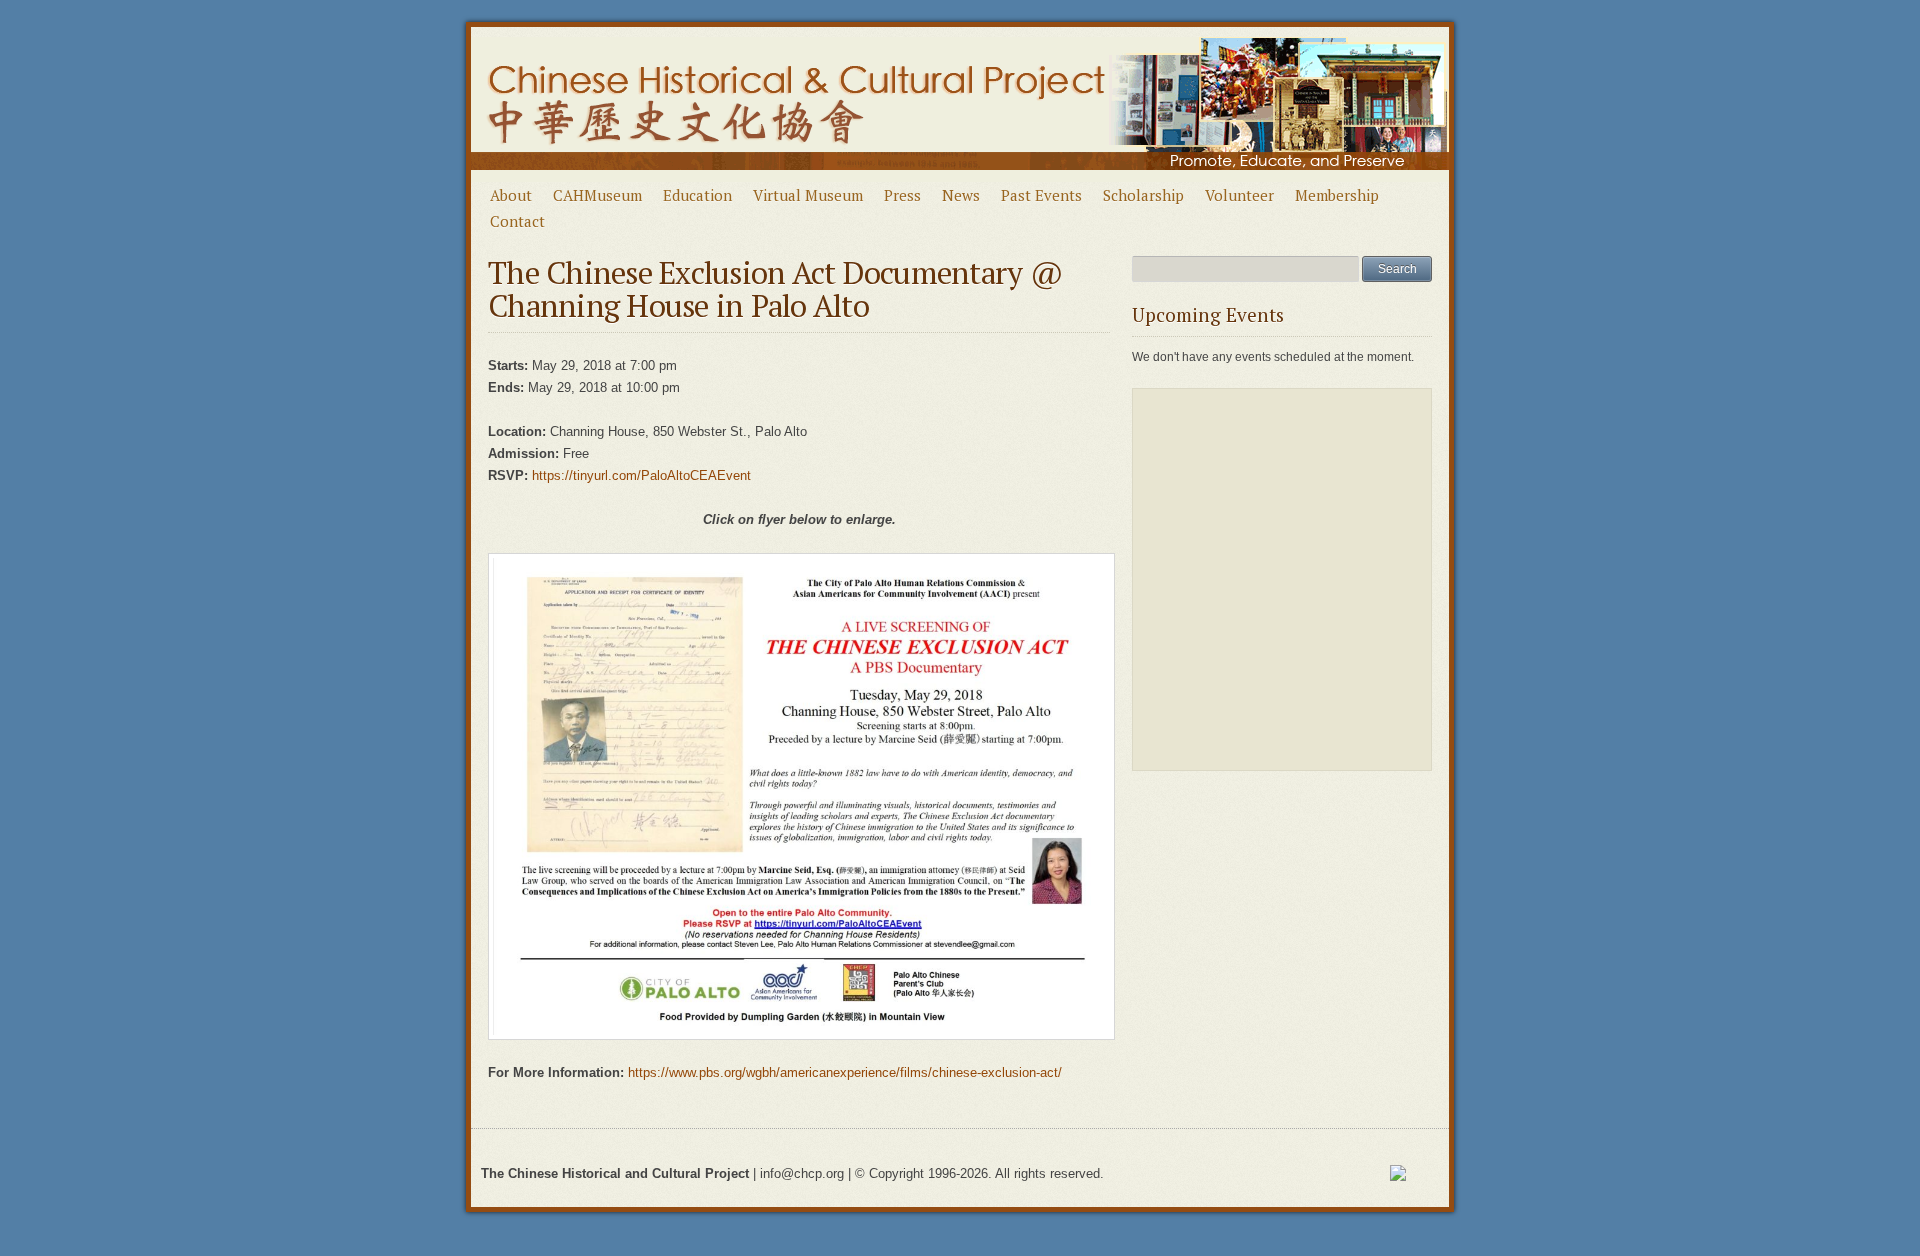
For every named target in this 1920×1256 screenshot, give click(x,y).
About (511, 195)
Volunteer (1239, 195)
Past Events (1041, 195)
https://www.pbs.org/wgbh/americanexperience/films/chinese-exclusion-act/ (845, 1072)
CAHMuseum (597, 195)
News (961, 195)
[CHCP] (960, 177)
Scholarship (1143, 195)
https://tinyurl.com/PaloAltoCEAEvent (641, 475)
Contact (517, 221)
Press (902, 195)
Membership (1337, 195)
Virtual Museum (808, 195)
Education (697, 195)
